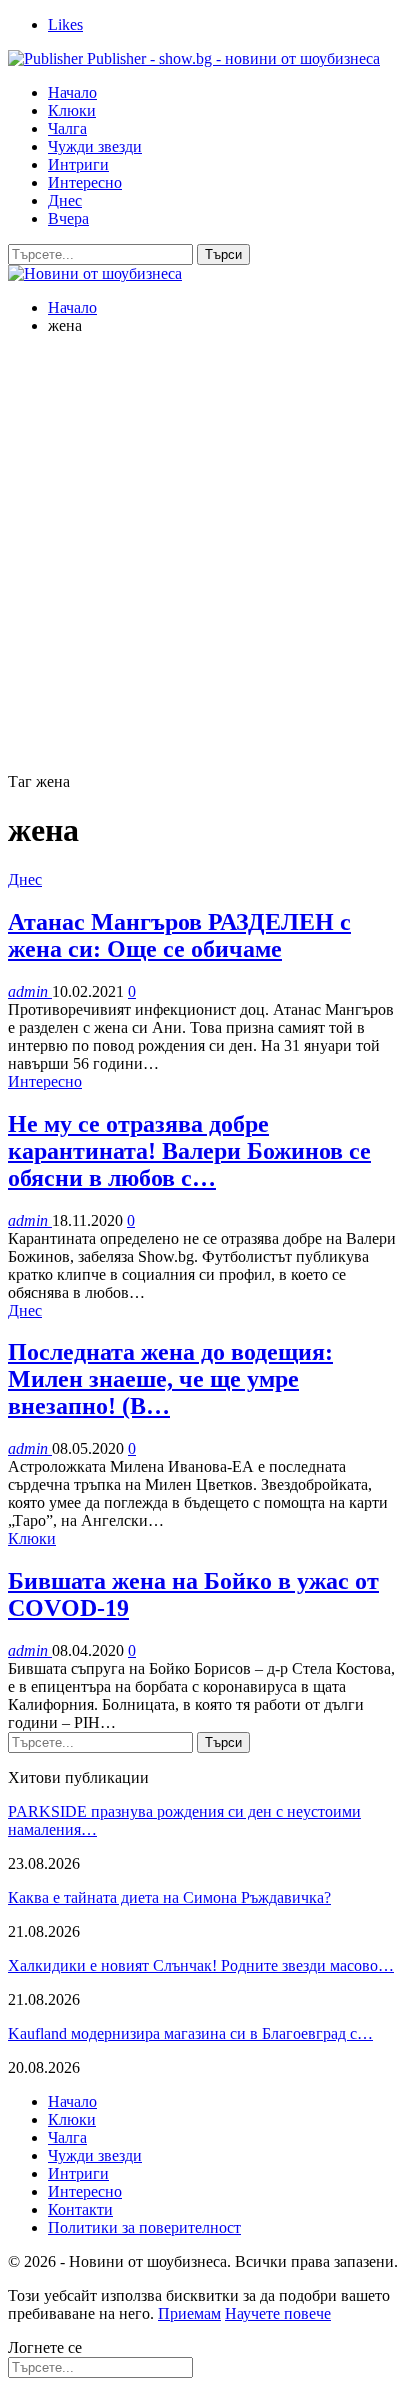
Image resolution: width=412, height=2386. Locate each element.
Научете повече (278, 2313)
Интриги (78, 164)
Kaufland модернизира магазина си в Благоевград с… (190, 2033)
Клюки (72, 110)
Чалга (67, 128)
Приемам (189, 2313)
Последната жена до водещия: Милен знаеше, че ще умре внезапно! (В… (170, 1379)
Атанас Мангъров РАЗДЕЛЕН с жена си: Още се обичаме (179, 935)
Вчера (68, 218)
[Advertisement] (206, 557)
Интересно (85, 182)
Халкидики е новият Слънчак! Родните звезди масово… (201, 1965)
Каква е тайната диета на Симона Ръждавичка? (169, 1897)
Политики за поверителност (144, 2227)
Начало (72, 92)
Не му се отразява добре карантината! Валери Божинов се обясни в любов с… (189, 1151)
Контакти (80, 2209)
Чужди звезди (95, 146)
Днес (65, 200)
